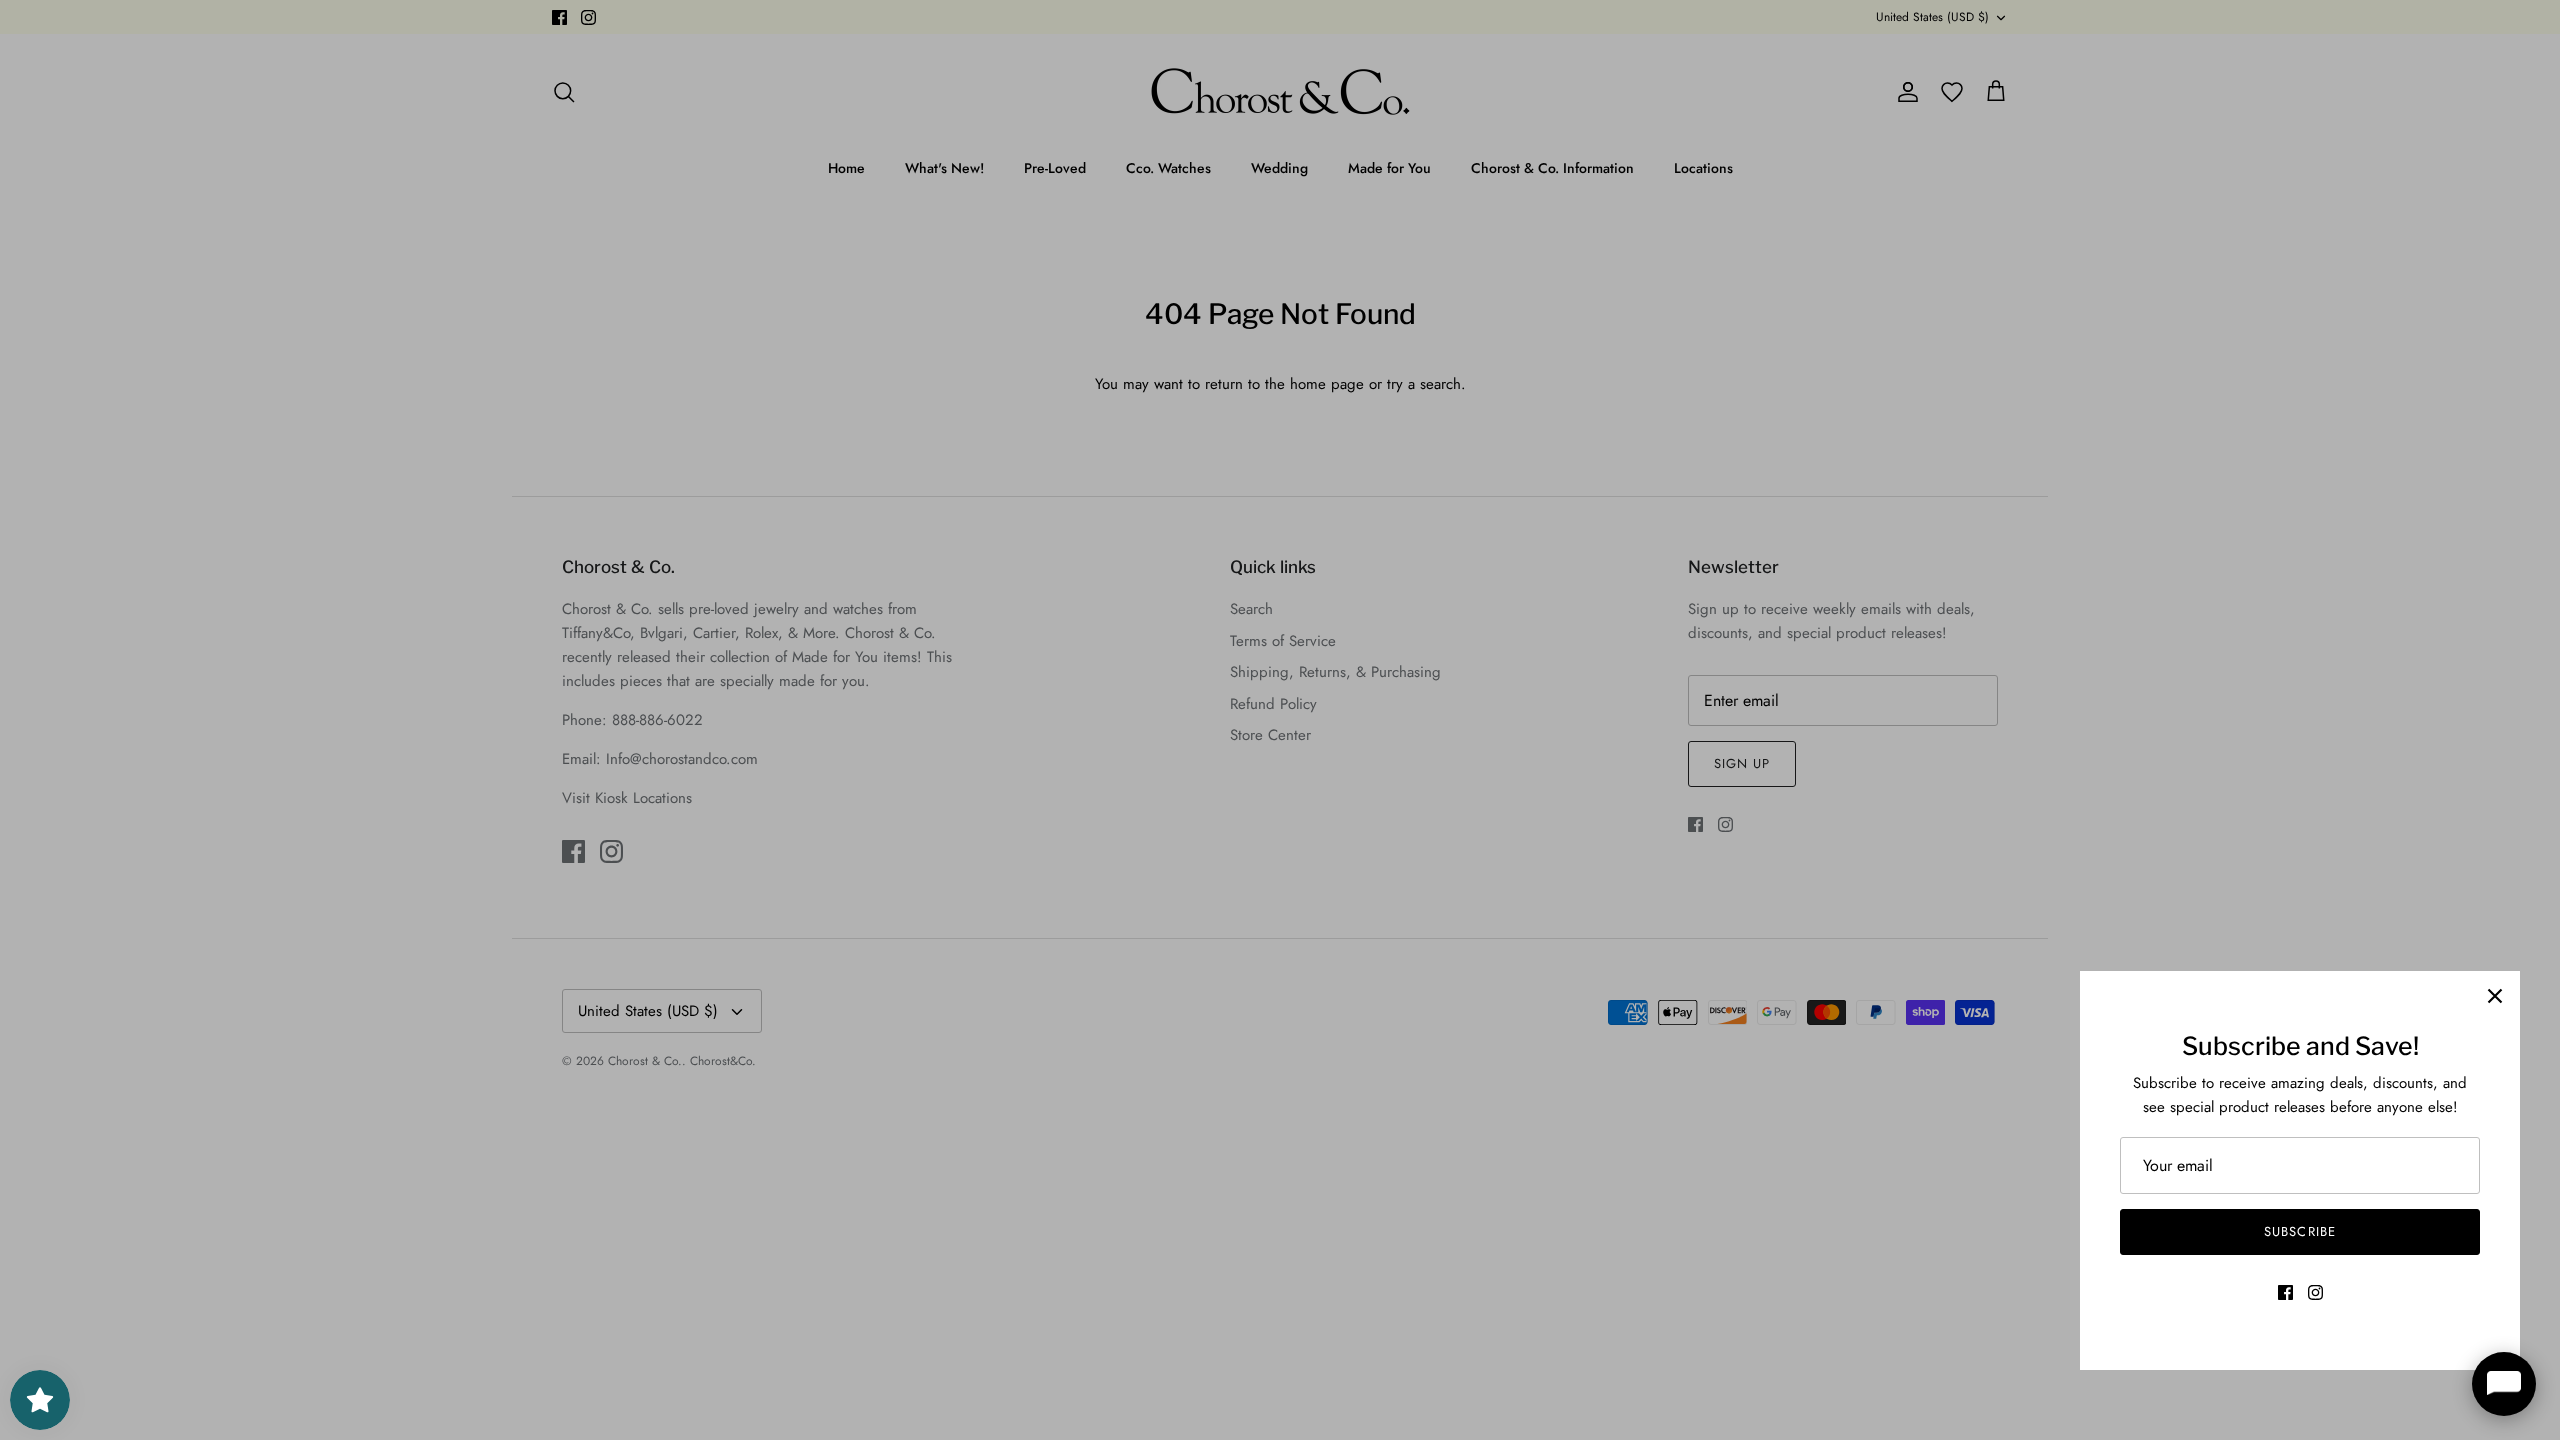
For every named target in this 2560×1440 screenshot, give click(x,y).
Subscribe (2299, 1231)
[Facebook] (2285, 1292)
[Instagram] (2315, 1292)
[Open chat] (2504, 1384)
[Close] (2495, 996)
